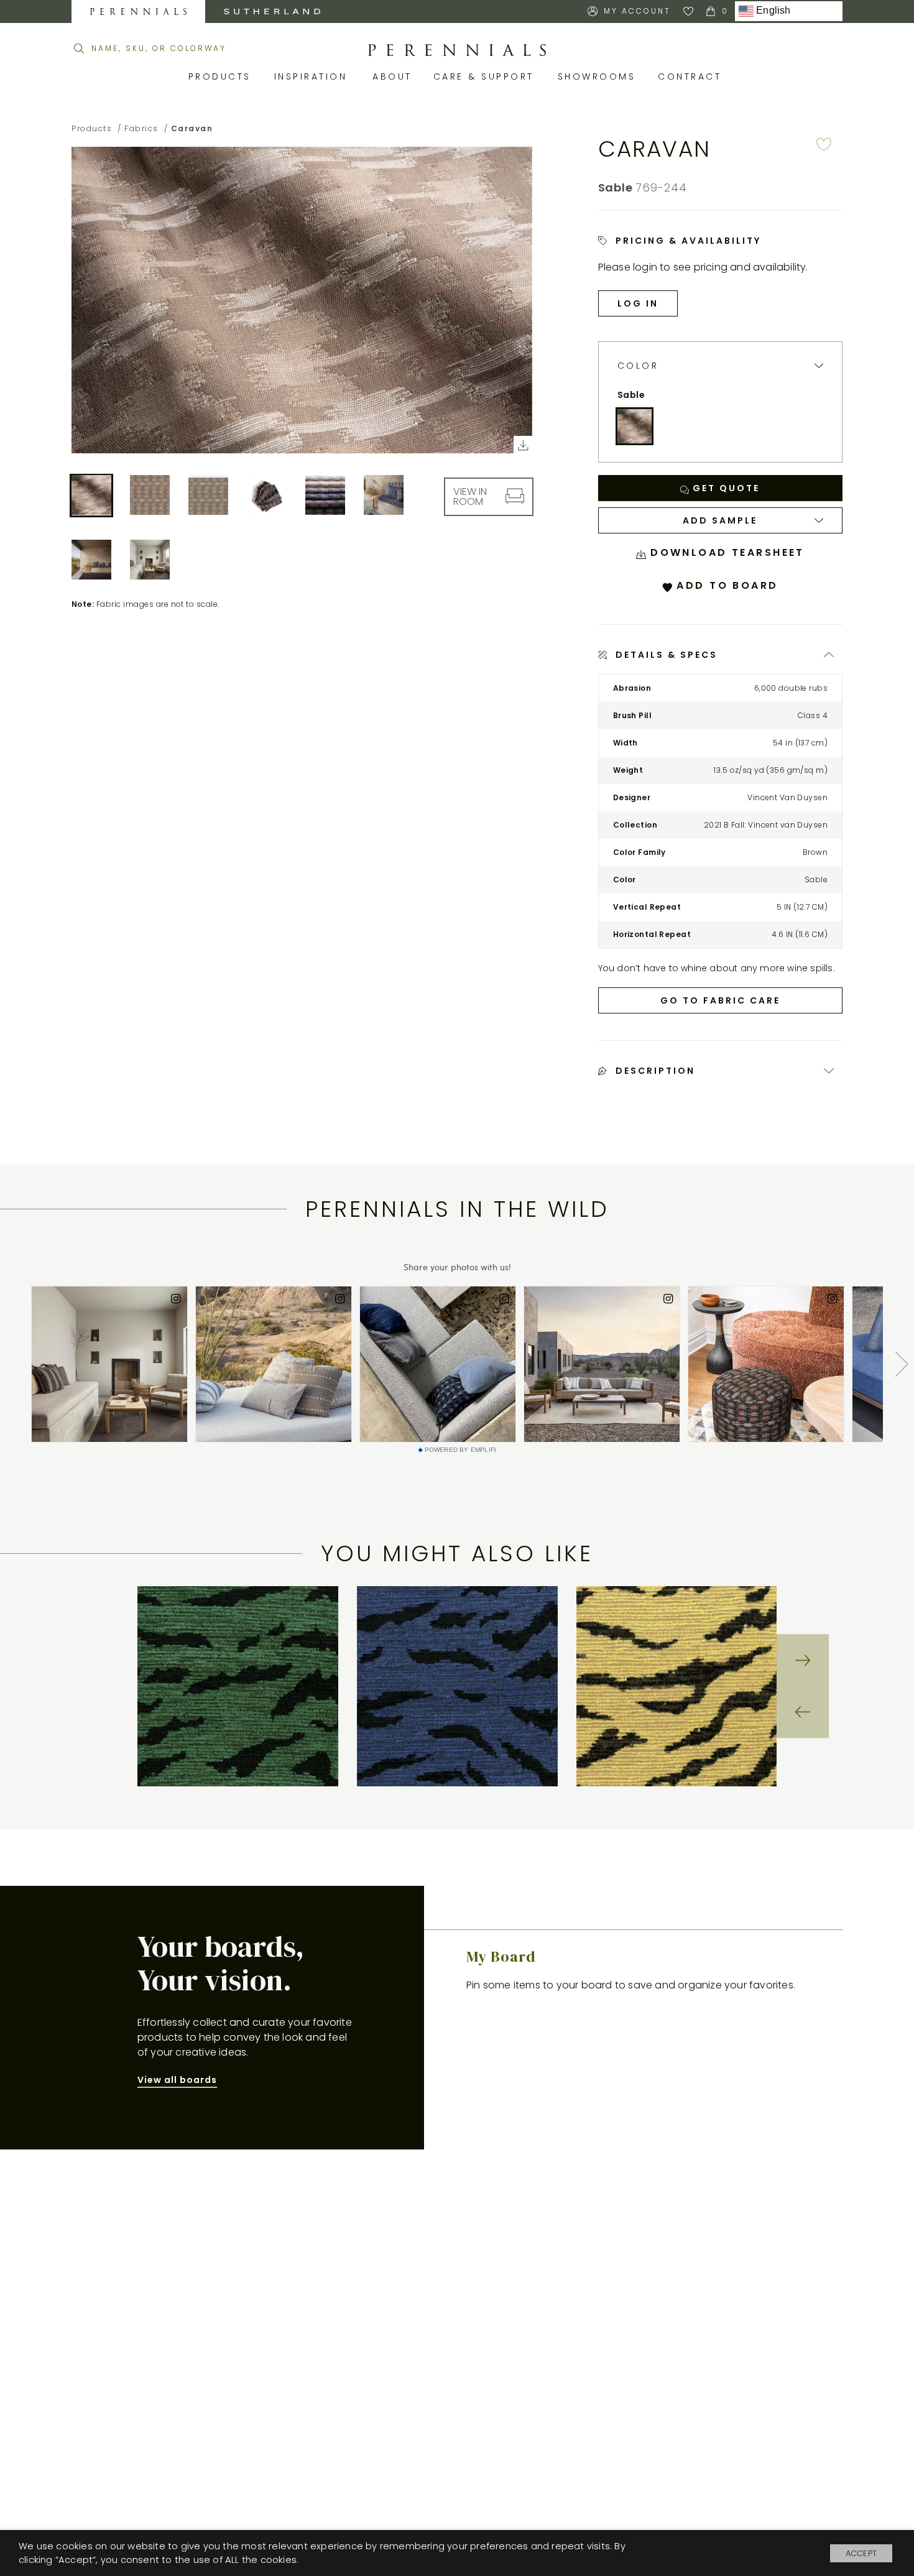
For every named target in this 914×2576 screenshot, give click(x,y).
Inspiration (314, 76)
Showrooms (599, 76)
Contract (692, 76)
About (394, 76)
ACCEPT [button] (861, 2553)
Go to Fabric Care (720, 1000)
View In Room (470, 496)
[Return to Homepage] (457, 50)
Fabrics (141, 128)
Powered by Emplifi (461, 1450)
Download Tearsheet (725, 552)
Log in (638, 303)
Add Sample (720, 520)
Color (638, 366)
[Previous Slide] (803, 1712)
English (772, 11)
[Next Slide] (803, 1660)
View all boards (177, 2080)
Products (222, 76)
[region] (457, 1687)
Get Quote (724, 488)
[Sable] (635, 427)
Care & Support (486, 76)
